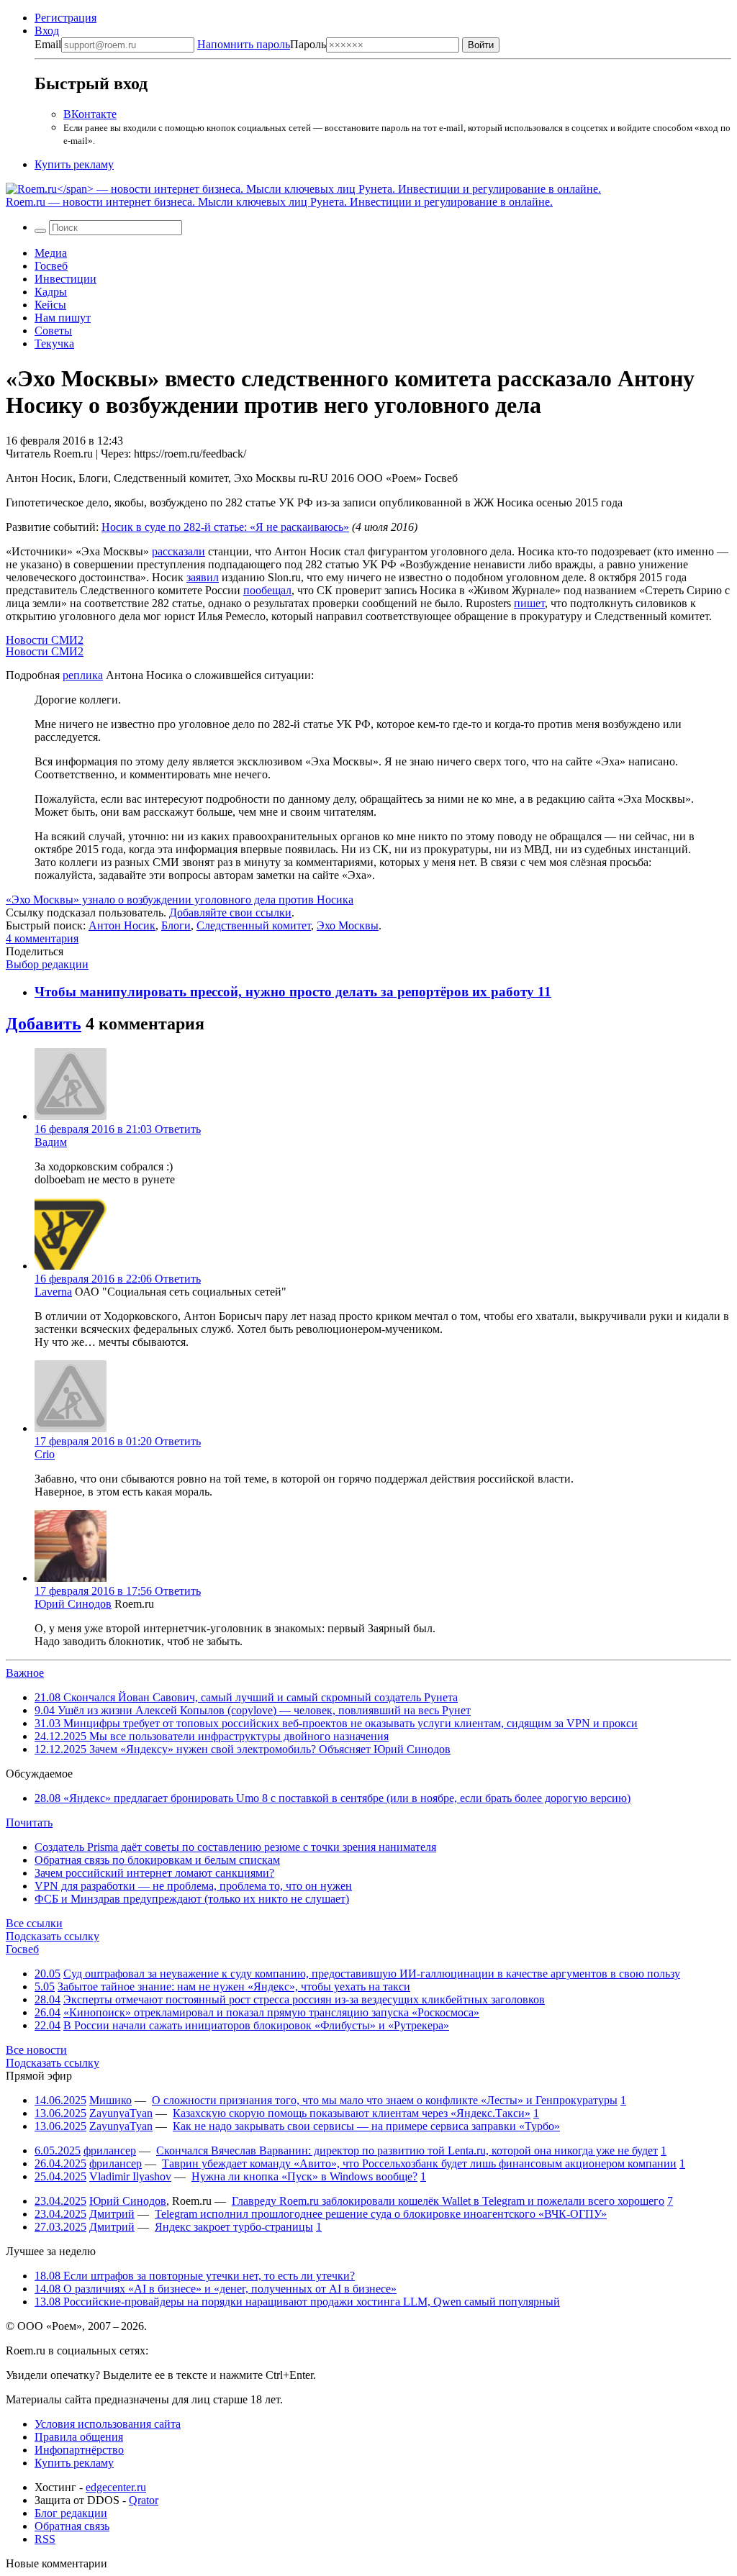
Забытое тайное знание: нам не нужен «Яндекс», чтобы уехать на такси (234, 1986)
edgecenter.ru (116, 2487)
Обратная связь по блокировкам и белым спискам (157, 1860)
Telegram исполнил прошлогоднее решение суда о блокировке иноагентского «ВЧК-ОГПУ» (381, 2214)
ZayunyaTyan (121, 2113)
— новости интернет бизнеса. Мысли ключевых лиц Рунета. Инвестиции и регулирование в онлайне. (279, 202)
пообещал (267, 590)
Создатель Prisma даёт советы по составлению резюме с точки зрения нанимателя (235, 1847)
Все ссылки (34, 1923)
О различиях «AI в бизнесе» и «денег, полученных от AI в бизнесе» (216, 2289)
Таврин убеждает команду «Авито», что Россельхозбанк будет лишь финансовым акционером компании (419, 2163)
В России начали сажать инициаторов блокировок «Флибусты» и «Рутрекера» (256, 2025)
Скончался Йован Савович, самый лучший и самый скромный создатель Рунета (246, 1697)
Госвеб (51, 266)
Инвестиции (65, 279)
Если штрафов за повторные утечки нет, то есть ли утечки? (195, 2276)
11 (544, 992)
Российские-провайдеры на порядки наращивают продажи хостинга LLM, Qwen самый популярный (297, 2302)
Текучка (54, 343)
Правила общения (79, 2437)
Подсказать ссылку (53, 1936)
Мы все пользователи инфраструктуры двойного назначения (212, 1736)
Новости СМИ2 (45, 640)
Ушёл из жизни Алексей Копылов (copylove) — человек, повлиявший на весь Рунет (253, 1710)
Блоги (176, 925)
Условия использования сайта (108, 2424)
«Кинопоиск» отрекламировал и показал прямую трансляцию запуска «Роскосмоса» (271, 2012)
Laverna (53, 1292)
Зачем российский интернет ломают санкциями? (154, 1873)
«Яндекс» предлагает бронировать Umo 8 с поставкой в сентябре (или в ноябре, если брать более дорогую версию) (333, 1798)
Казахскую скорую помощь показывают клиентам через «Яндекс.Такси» (352, 2113)
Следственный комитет (254, 925)
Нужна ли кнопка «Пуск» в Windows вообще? (304, 2176)
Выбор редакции (47, 964)
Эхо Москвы (348, 925)
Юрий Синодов (73, 1604)
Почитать (29, 1822)
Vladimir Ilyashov (130, 2176)
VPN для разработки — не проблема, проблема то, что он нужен (193, 1886)
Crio (45, 1454)
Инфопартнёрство (79, 2450)
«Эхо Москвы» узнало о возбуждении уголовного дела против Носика (180, 900)
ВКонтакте (90, 114)
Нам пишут (63, 318)
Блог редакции (71, 2513)
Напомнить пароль (244, 44)
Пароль (262, 44)
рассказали (178, 551)
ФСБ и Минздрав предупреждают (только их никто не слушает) (192, 1899)
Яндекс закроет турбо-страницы (234, 2227)
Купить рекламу (74, 164)
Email (48, 44)
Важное (25, 1673)
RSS (45, 2539)
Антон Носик (122, 925)
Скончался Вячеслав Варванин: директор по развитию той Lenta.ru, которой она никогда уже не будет (407, 2151)
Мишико (110, 2100)
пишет (529, 603)
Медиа (51, 253)
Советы (53, 331)
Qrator (144, 2500)
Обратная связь (72, 2526)
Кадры (51, 292)
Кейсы (50, 305)
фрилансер (110, 2151)
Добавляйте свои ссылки (230, 912)
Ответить (178, 1129)
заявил (203, 577)
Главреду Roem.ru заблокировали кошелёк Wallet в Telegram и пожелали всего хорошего (448, 2201)
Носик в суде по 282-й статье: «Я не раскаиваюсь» (225, 527)
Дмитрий (112, 2214)
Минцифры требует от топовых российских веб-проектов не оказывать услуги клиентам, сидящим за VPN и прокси (336, 1723)
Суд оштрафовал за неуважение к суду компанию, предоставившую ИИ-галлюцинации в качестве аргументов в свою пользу (372, 1974)
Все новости (36, 2050)
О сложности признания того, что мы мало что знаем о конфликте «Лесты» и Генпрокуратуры (385, 2100)
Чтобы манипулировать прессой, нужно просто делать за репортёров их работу (286, 992)
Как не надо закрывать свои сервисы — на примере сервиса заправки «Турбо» (366, 2126)
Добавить (44, 1024)
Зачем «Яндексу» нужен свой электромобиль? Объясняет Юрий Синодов (243, 1749)
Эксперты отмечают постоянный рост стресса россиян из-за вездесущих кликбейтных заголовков (304, 1999)
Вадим (51, 1142)
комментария (42, 938)
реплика (83, 675)
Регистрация (65, 18)
